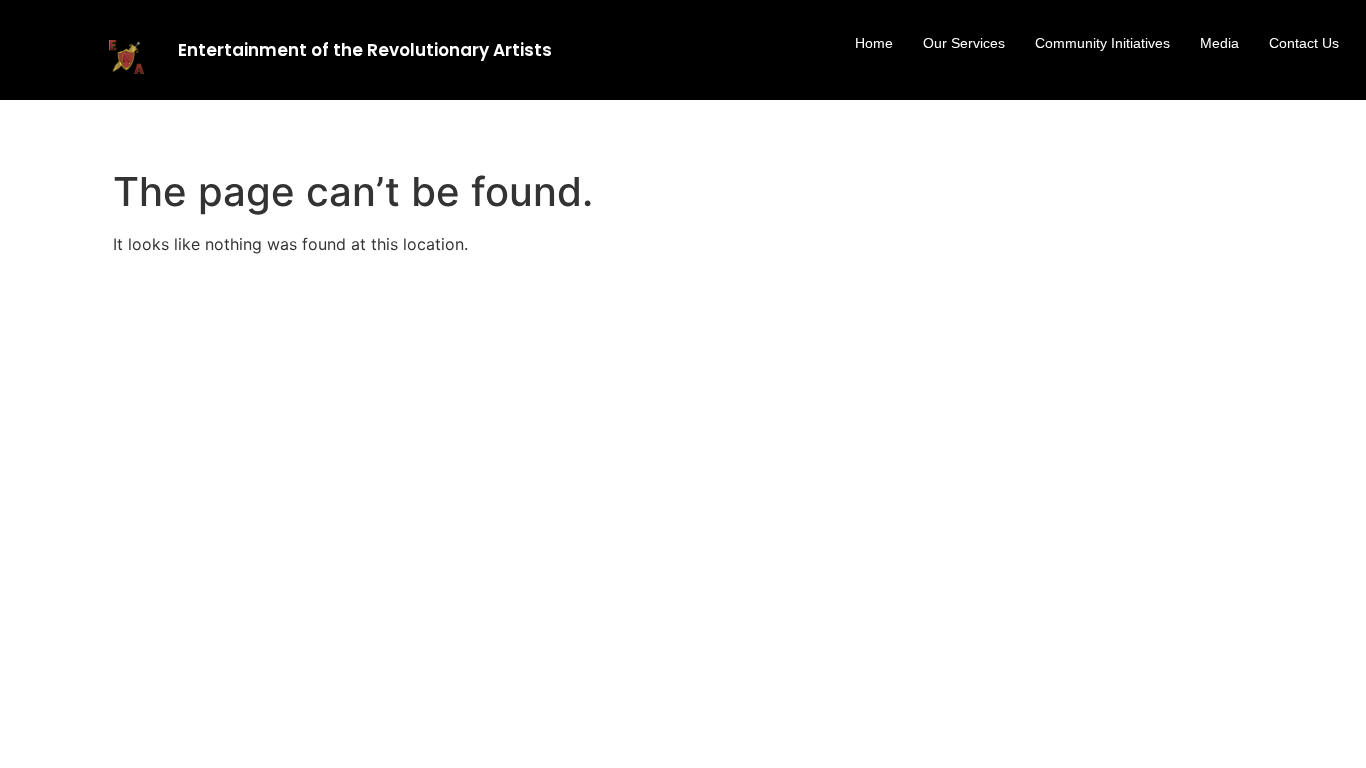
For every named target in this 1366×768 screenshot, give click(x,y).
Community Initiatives (1102, 43)
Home (874, 43)
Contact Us (1304, 43)
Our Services (964, 43)
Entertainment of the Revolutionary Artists (365, 50)
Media (1219, 43)
